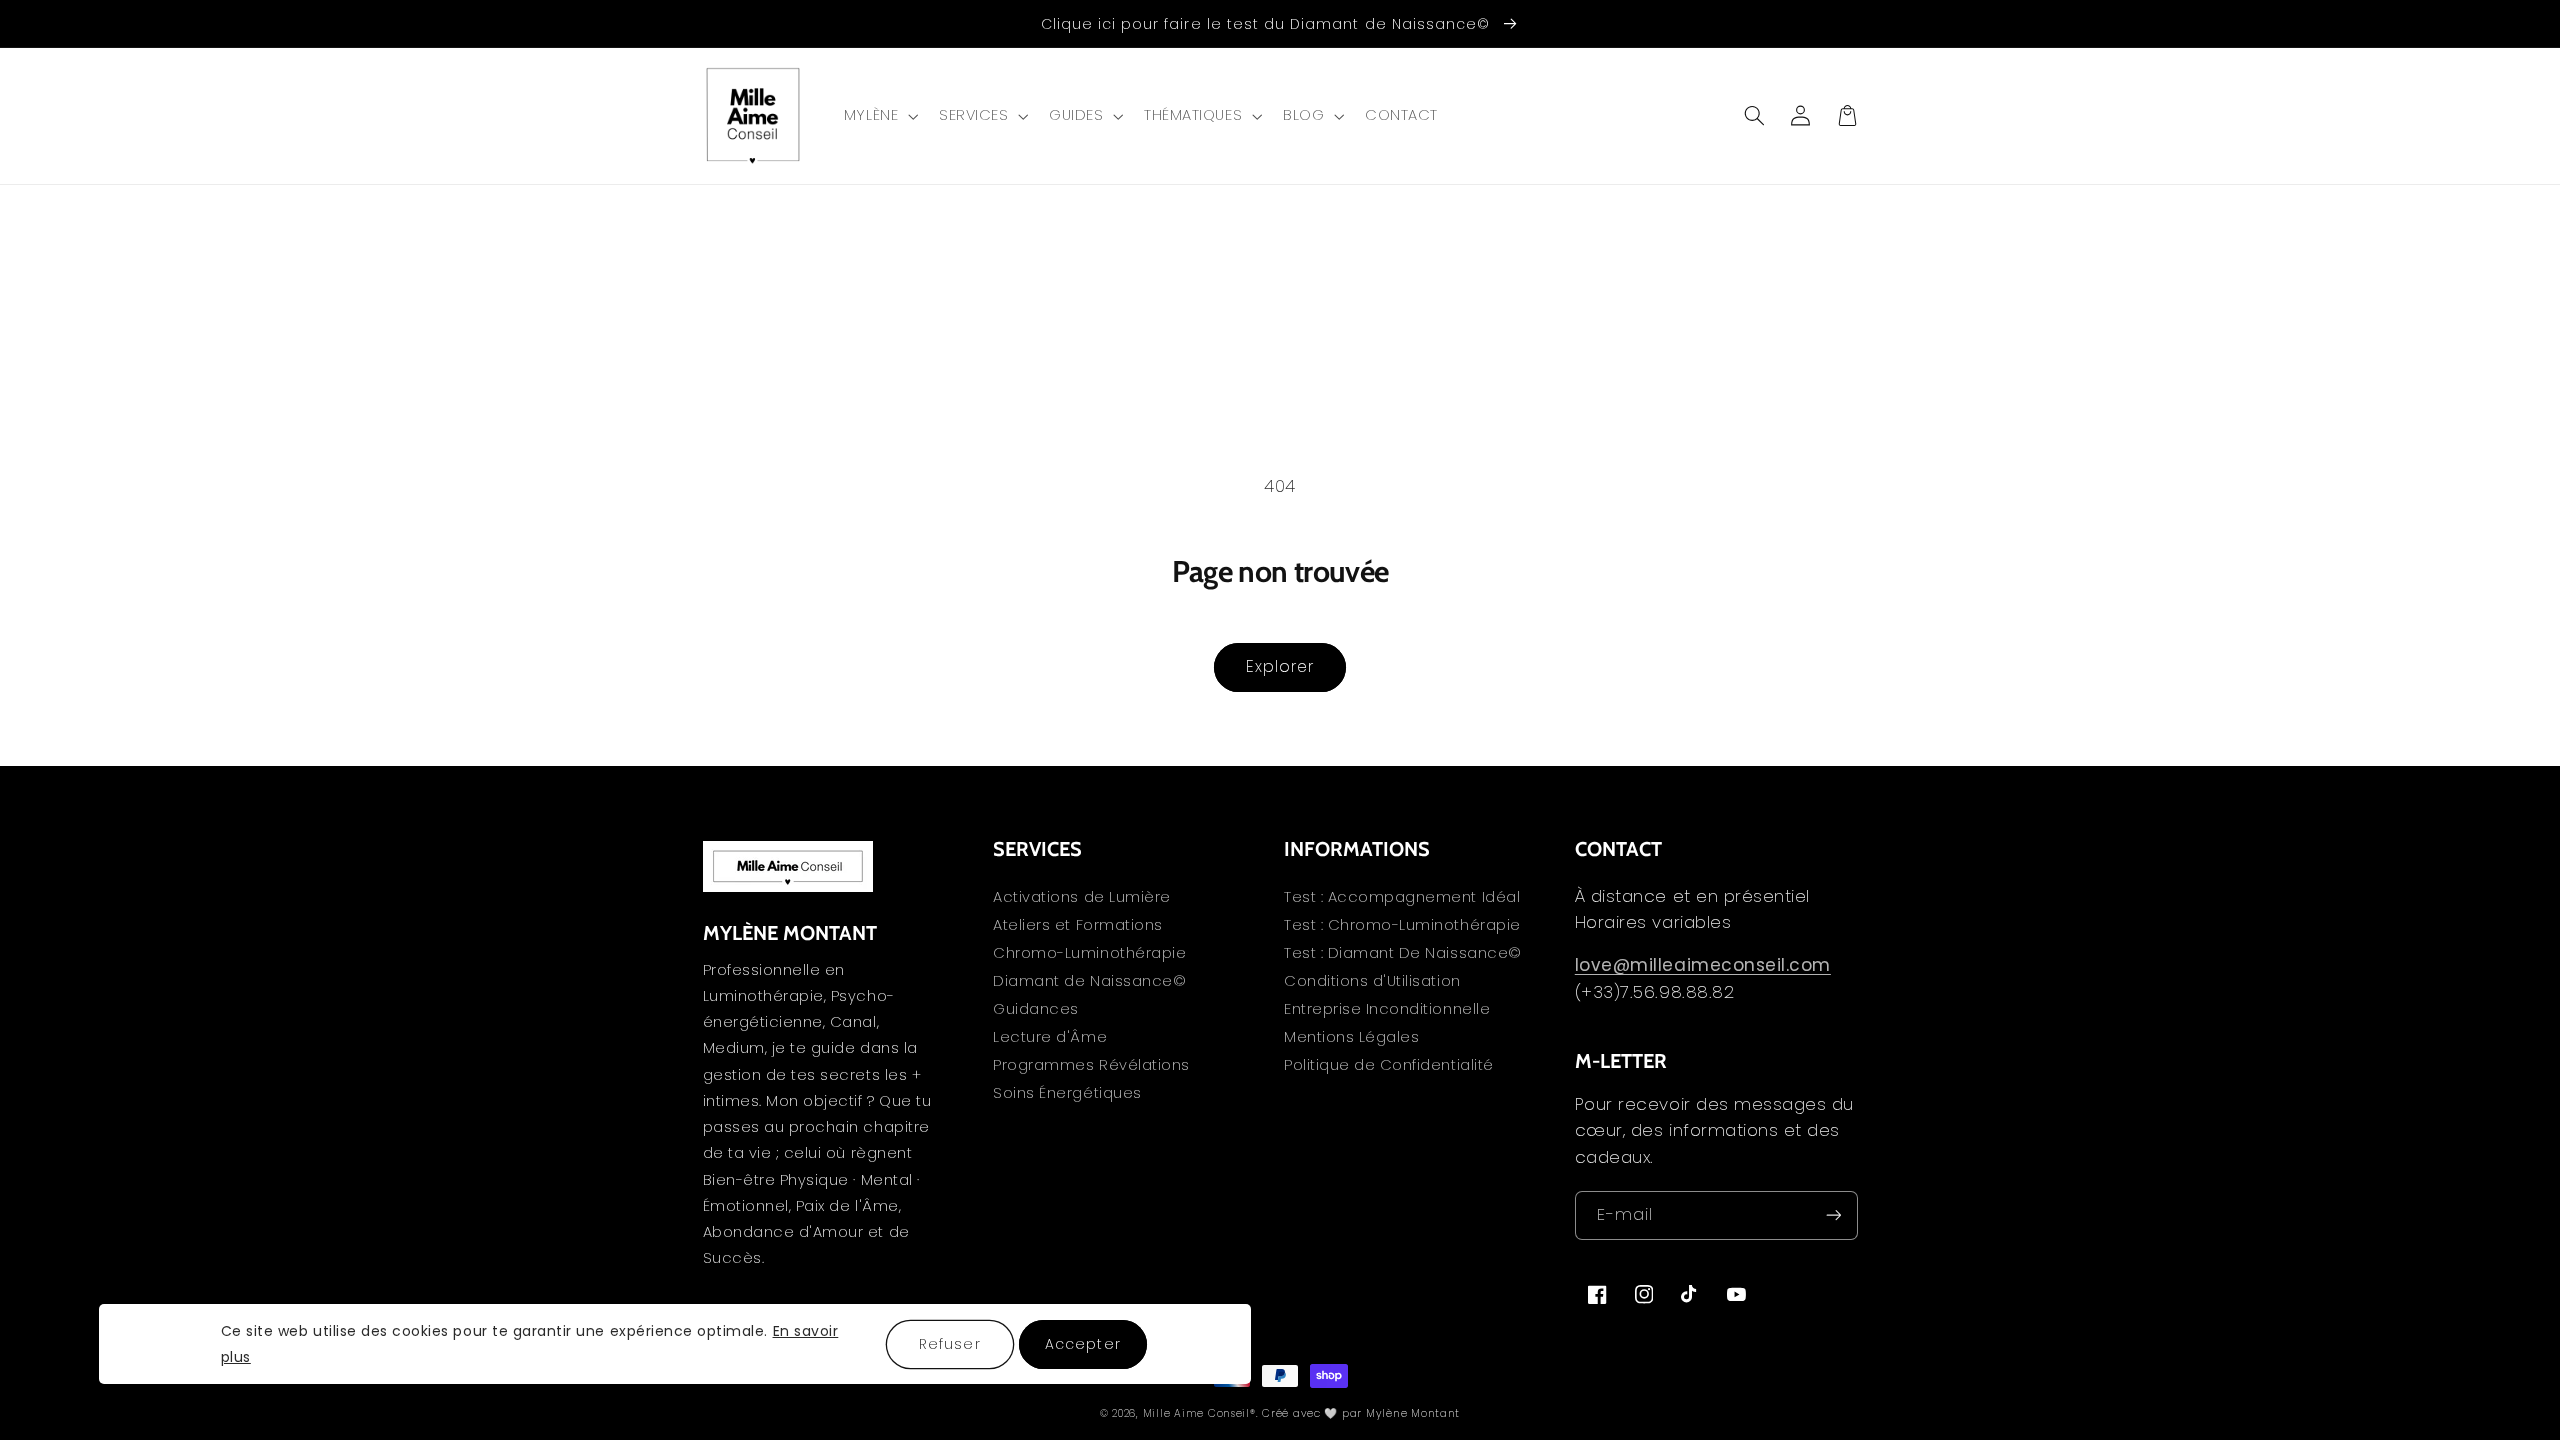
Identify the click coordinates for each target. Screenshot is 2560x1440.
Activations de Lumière (1082, 898)
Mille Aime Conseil (1196, 1413)
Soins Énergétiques (1067, 1093)
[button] (878, 116)
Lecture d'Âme (1050, 1037)
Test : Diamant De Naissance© (1403, 953)
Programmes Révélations (1091, 1065)
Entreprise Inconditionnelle (1387, 1009)
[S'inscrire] (1833, 1215)
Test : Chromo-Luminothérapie (1402, 925)
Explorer (1280, 666)
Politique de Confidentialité (1389, 1065)
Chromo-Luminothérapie (1089, 953)
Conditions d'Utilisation (1372, 981)
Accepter (1082, 1344)
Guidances (1036, 1009)
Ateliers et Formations (1078, 925)
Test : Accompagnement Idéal (1402, 898)
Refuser (949, 1344)
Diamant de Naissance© (1089, 981)
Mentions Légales (1351, 1037)
